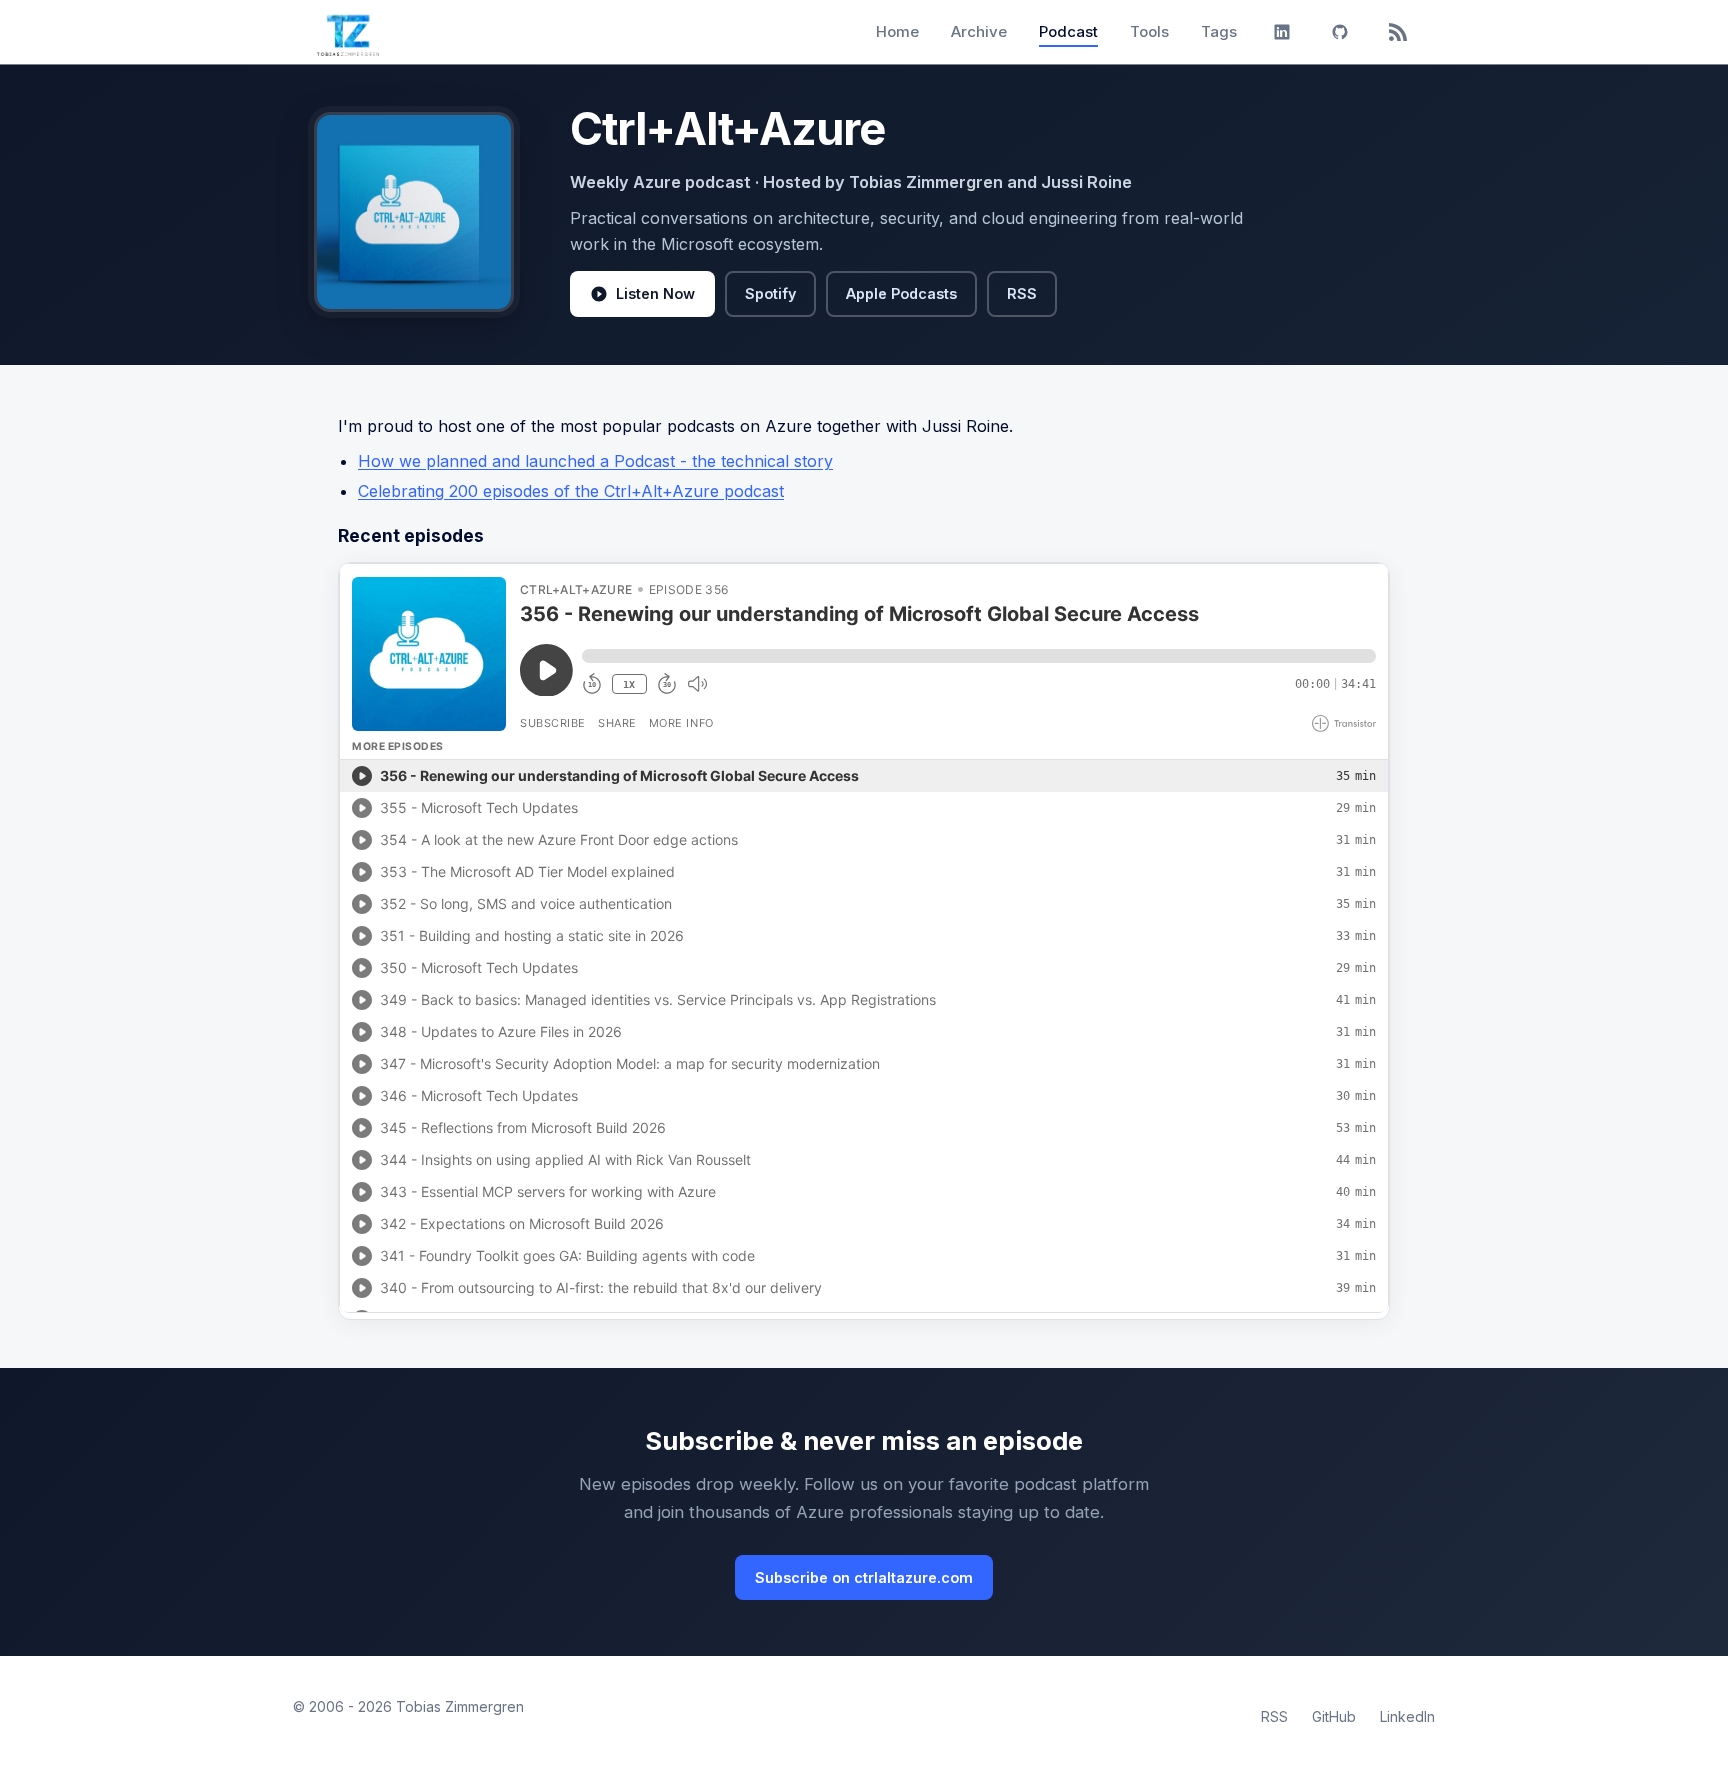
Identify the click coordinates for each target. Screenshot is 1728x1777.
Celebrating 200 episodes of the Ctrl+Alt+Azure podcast (571, 491)
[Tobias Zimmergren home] (348, 32)
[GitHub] (1340, 32)
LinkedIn (1407, 1716)
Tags (1219, 31)
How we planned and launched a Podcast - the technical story (595, 461)
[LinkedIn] (1282, 32)
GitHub (1334, 1716)
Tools (1149, 31)
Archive (979, 31)
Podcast (1068, 31)
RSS (1022, 293)
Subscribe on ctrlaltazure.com (864, 1577)
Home (897, 31)
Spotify (770, 293)
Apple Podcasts (901, 293)
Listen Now (655, 293)
